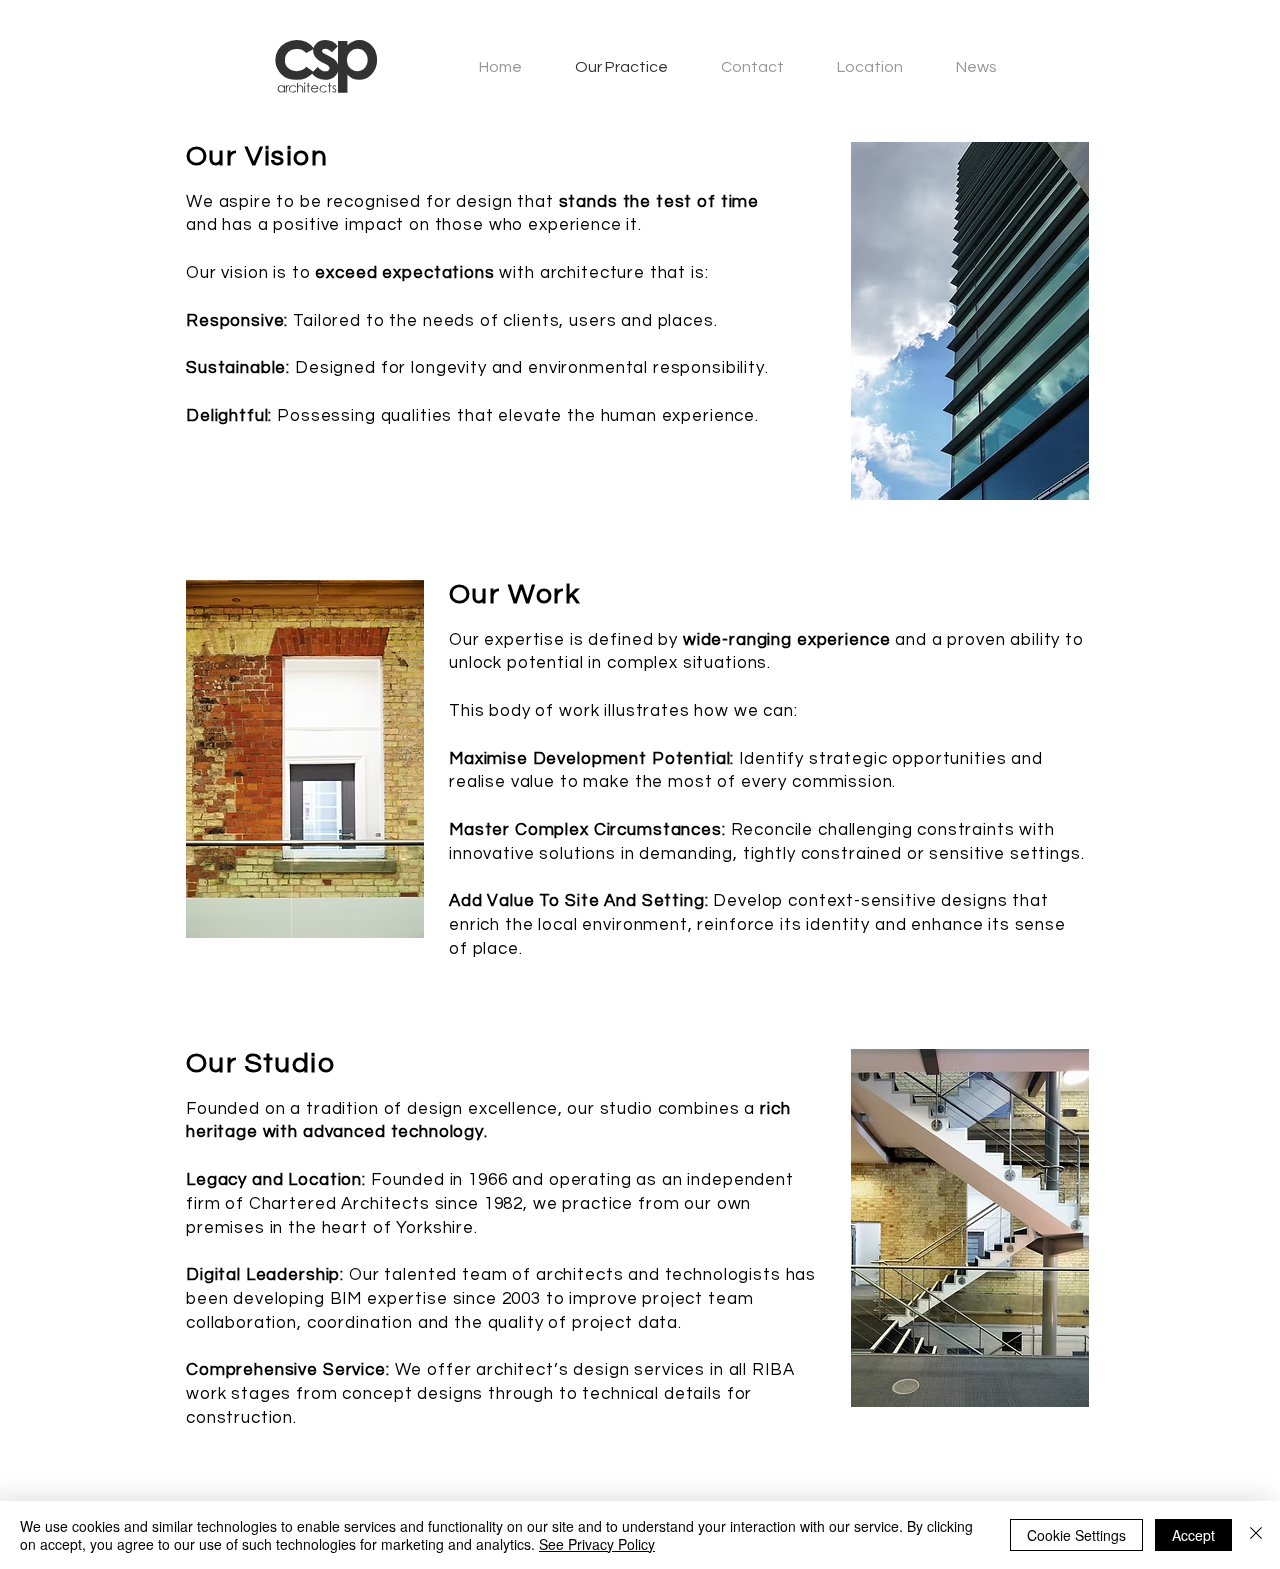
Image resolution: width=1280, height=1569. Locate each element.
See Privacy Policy (597, 1544)
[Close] (1256, 1535)
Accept (1193, 1535)
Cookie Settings (1076, 1535)
